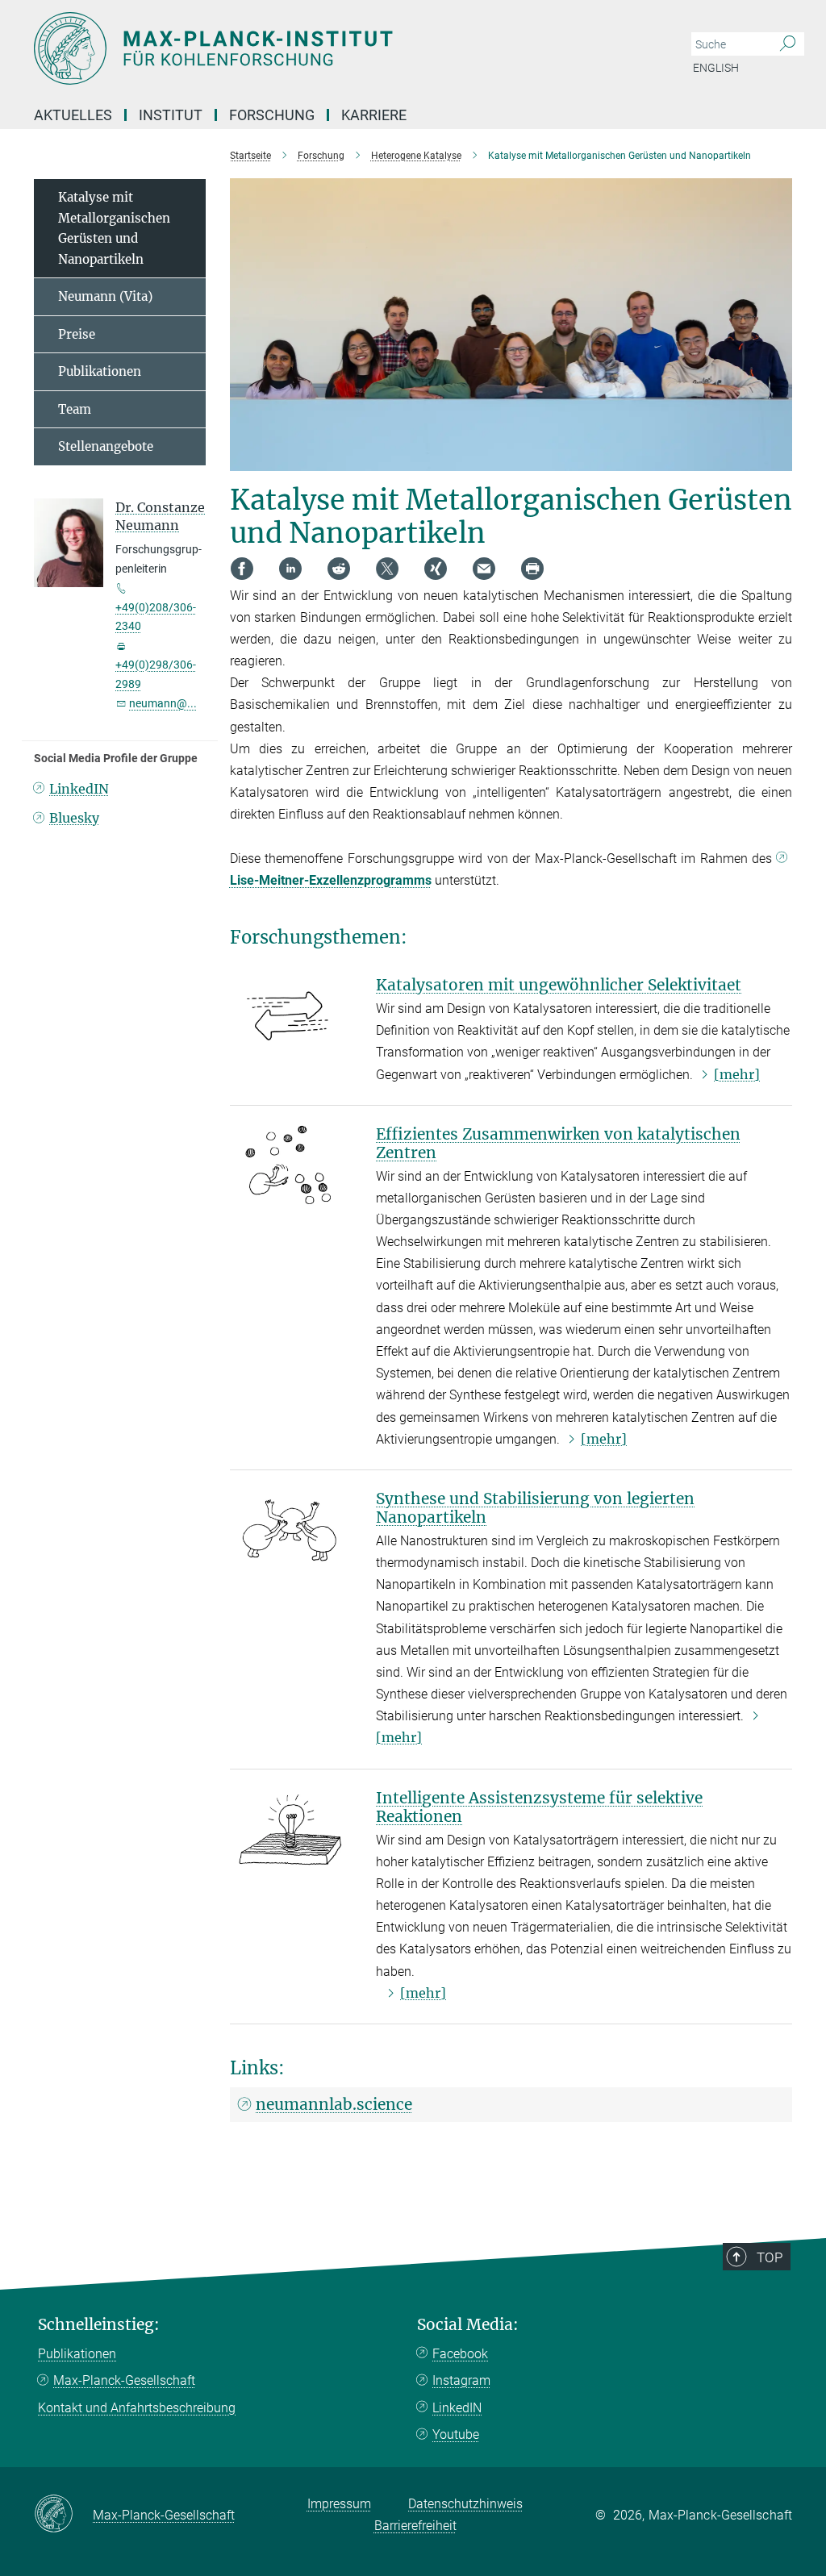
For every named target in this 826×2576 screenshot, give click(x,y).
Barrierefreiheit (415, 2526)
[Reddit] (339, 569)
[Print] (532, 569)
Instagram (461, 2380)
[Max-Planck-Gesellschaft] (63, 2515)
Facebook (460, 2354)
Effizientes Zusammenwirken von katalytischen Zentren (558, 1143)
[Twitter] (387, 569)
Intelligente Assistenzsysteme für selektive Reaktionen (539, 1807)
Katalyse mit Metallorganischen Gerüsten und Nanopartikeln (114, 228)
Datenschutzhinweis (465, 2504)
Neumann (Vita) (105, 296)
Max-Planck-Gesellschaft (124, 2380)
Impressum (339, 2504)
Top (770, 2257)
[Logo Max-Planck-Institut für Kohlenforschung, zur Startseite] (336, 48)
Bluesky (74, 818)
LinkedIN (79, 789)
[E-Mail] (484, 569)
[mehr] (737, 1074)
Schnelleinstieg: (99, 2325)
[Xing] (436, 569)
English (716, 68)
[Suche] (788, 44)
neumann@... (163, 703)
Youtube (456, 2434)
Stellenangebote (106, 446)
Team (75, 409)
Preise (77, 334)
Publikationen (100, 371)
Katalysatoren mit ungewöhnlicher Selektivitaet (559, 985)
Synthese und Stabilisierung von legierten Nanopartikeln (535, 1508)
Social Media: (468, 2325)
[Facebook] (242, 569)
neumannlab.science (334, 2104)
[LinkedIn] (290, 569)
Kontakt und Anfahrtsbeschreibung (137, 2408)
